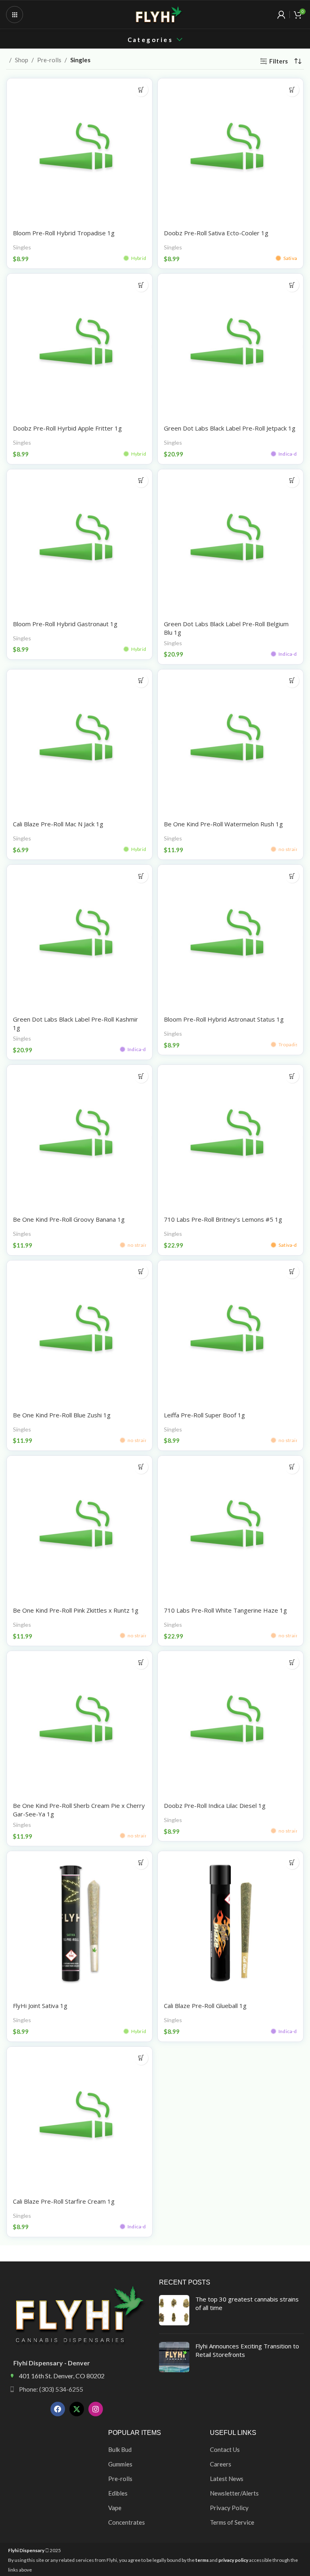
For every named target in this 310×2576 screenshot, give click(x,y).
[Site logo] (159, 14)
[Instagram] (96, 2409)
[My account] (281, 15)
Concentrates (127, 2522)
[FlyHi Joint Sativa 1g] (80, 1924)
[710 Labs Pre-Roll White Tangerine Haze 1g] (230, 1529)
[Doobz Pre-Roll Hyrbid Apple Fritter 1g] (80, 346)
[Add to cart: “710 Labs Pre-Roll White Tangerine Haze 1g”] (292, 1467)
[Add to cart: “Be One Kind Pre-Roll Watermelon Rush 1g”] (292, 681)
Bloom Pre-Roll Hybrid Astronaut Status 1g (224, 1019)
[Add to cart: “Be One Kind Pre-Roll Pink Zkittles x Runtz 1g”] (141, 1467)
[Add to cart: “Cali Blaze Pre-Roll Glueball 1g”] (292, 1862)
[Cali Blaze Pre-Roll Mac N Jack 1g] (80, 742)
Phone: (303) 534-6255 (51, 2389)
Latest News (227, 2479)
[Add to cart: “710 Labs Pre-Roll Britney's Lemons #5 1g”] (292, 1076)
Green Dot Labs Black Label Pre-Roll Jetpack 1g (230, 428)
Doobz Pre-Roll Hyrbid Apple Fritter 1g (67, 428)
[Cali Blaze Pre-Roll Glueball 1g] (230, 1924)
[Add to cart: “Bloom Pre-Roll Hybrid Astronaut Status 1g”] (292, 876)
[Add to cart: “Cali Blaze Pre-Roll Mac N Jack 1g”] (141, 681)
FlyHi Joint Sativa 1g (40, 2006)
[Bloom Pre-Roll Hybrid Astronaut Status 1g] (230, 937)
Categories (150, 40)
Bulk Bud (120, 2449)
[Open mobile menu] (15, 15)
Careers (221, 2464)
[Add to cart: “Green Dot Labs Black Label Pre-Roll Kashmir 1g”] (141, 876)
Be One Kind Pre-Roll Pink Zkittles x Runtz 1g (76, 1610)
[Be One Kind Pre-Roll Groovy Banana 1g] (80, 1138)
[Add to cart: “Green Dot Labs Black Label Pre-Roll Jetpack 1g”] (292, 285)
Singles (22, 247)
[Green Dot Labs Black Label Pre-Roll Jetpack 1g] (230, 346)
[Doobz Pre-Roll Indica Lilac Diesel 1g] (230, 1724)
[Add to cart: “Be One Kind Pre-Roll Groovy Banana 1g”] (141, 1076)
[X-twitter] (77, 2409)
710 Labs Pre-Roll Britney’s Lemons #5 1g (223, 1219)
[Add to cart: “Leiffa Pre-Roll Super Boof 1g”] (292, 1272)
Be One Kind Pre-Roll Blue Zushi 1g (62, 1415)
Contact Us (225, 2449)
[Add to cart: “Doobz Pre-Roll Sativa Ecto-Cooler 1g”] (292, 90)
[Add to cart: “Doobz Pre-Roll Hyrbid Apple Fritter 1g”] (141, 285)
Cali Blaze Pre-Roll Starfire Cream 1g (64, 2201)
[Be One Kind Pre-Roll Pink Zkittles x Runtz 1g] (80, 1529)
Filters (279, 61)
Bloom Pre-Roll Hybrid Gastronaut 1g (65, 624)
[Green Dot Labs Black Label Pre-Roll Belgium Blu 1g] (230, 542)
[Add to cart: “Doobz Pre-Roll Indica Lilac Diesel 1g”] (292, 1662)
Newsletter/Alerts (234, 2493)
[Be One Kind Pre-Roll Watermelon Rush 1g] (230, 742)
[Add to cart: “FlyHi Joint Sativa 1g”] (141, 1862)
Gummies (120, 2464)
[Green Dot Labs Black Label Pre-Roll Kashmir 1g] (80, 937)
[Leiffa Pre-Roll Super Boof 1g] (230, 1333)
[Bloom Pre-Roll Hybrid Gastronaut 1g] (80, 542)
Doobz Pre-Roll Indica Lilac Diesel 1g (215, 1805)
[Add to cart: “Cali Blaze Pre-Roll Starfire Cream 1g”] (141, 2058)
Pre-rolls (49, 60)
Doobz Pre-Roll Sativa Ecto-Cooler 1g (216, 233)
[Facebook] (58, 2409)
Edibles (118, 2493)
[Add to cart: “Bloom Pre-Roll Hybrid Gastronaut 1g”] (141, 480)
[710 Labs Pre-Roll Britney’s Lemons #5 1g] (230, 1138)
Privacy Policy (229, 2508)
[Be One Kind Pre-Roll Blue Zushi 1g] (80, 1333)
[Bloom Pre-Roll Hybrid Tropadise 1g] (80, 151)
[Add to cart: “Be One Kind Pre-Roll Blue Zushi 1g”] (141, 1272)
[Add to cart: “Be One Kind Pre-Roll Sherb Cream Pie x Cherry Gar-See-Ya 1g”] (141, 1662)
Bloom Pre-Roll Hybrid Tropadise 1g (64, 233)
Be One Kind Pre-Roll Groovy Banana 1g (69, 1219)
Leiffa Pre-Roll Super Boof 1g (204, 1415)
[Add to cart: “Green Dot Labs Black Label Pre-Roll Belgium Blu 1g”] (292, 480)
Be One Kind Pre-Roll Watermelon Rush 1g (223, 824)
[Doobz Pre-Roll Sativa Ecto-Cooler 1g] (230, 151)
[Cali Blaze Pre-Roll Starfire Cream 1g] (80, 2120)
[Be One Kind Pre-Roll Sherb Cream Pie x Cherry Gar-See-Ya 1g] (80, 1724)
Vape (115, 2508)
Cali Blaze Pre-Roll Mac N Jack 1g (58, 824)
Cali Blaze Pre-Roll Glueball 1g (205, 2006)
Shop (22, 60)
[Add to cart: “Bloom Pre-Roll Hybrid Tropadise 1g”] (141, 90)
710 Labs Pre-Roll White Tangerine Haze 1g (225, 1610)
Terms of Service (232, 2522)
